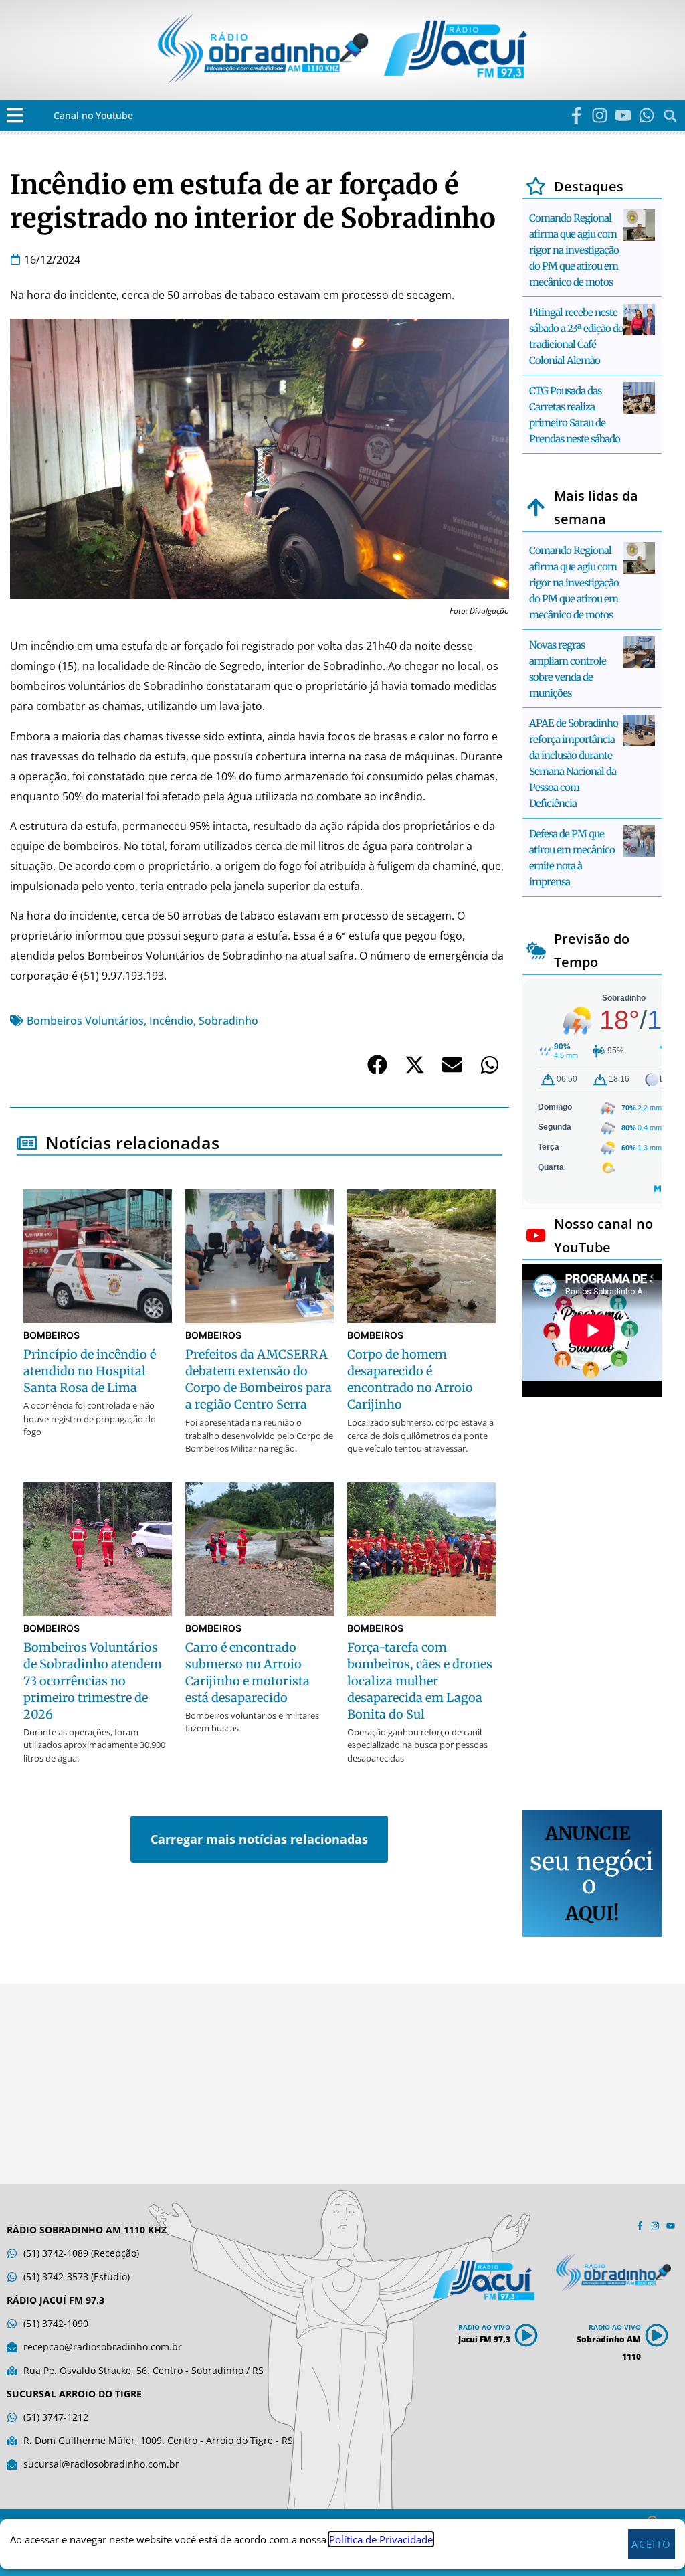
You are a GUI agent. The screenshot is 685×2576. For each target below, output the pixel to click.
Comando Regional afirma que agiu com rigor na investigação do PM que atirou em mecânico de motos (574, 250)
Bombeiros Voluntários (85, 1021)
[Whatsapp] (647, 115)
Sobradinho (228, 1021)
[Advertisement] (592, 1606)
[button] (15, 115)
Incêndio (171, 1021)
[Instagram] (600, 115)
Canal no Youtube (93, 115)
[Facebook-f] (576, 115)
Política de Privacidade (381, 2539)
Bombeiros (52, 1335)
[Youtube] (623, 115)
